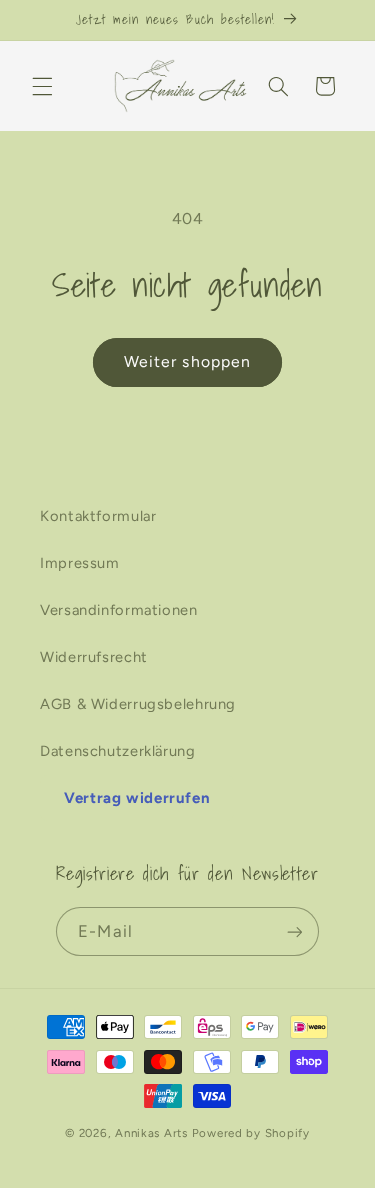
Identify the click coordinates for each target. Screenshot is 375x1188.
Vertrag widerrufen (137, 798)
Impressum (80, 563)
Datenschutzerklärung (118, 751)
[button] (42, 86)
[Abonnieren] (294, 931)
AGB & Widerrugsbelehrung (138, 704)
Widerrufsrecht (94, 657)
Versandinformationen (119, 610)
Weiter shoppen (187, 361)
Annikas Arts (151, 1133)
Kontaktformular (98, 516)
